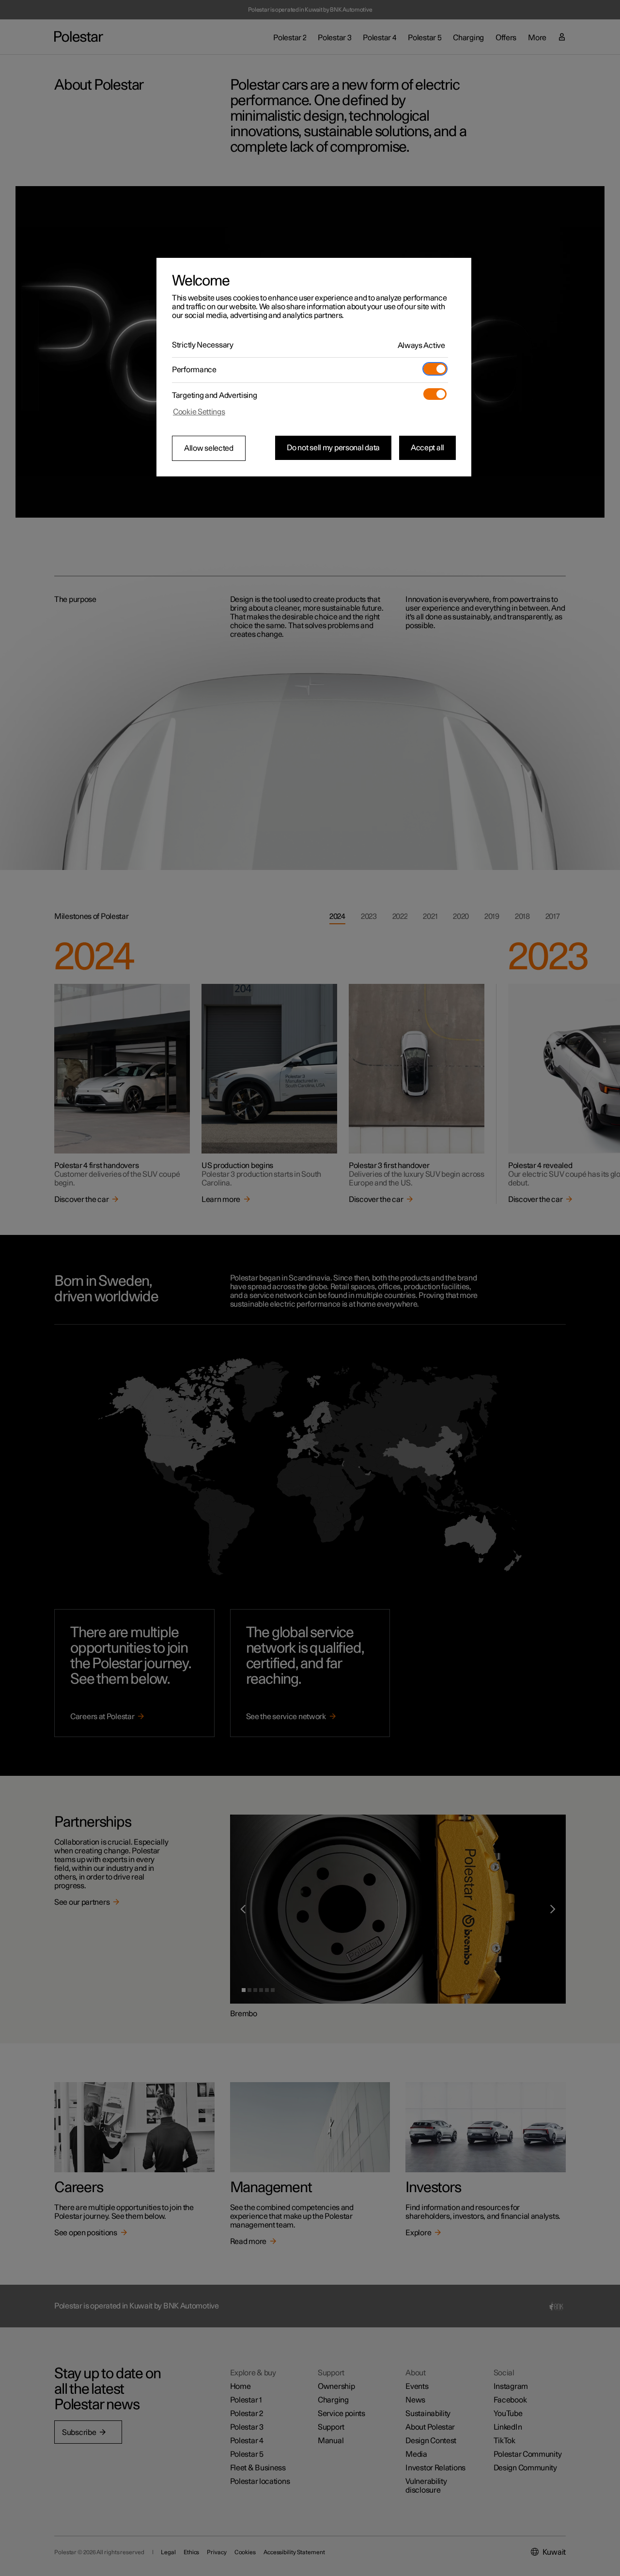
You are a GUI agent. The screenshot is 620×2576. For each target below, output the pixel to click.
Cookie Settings (199, 412)
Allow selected (209, 448)
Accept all (427, 448)
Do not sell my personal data (333, 448)
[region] (314, 367)
